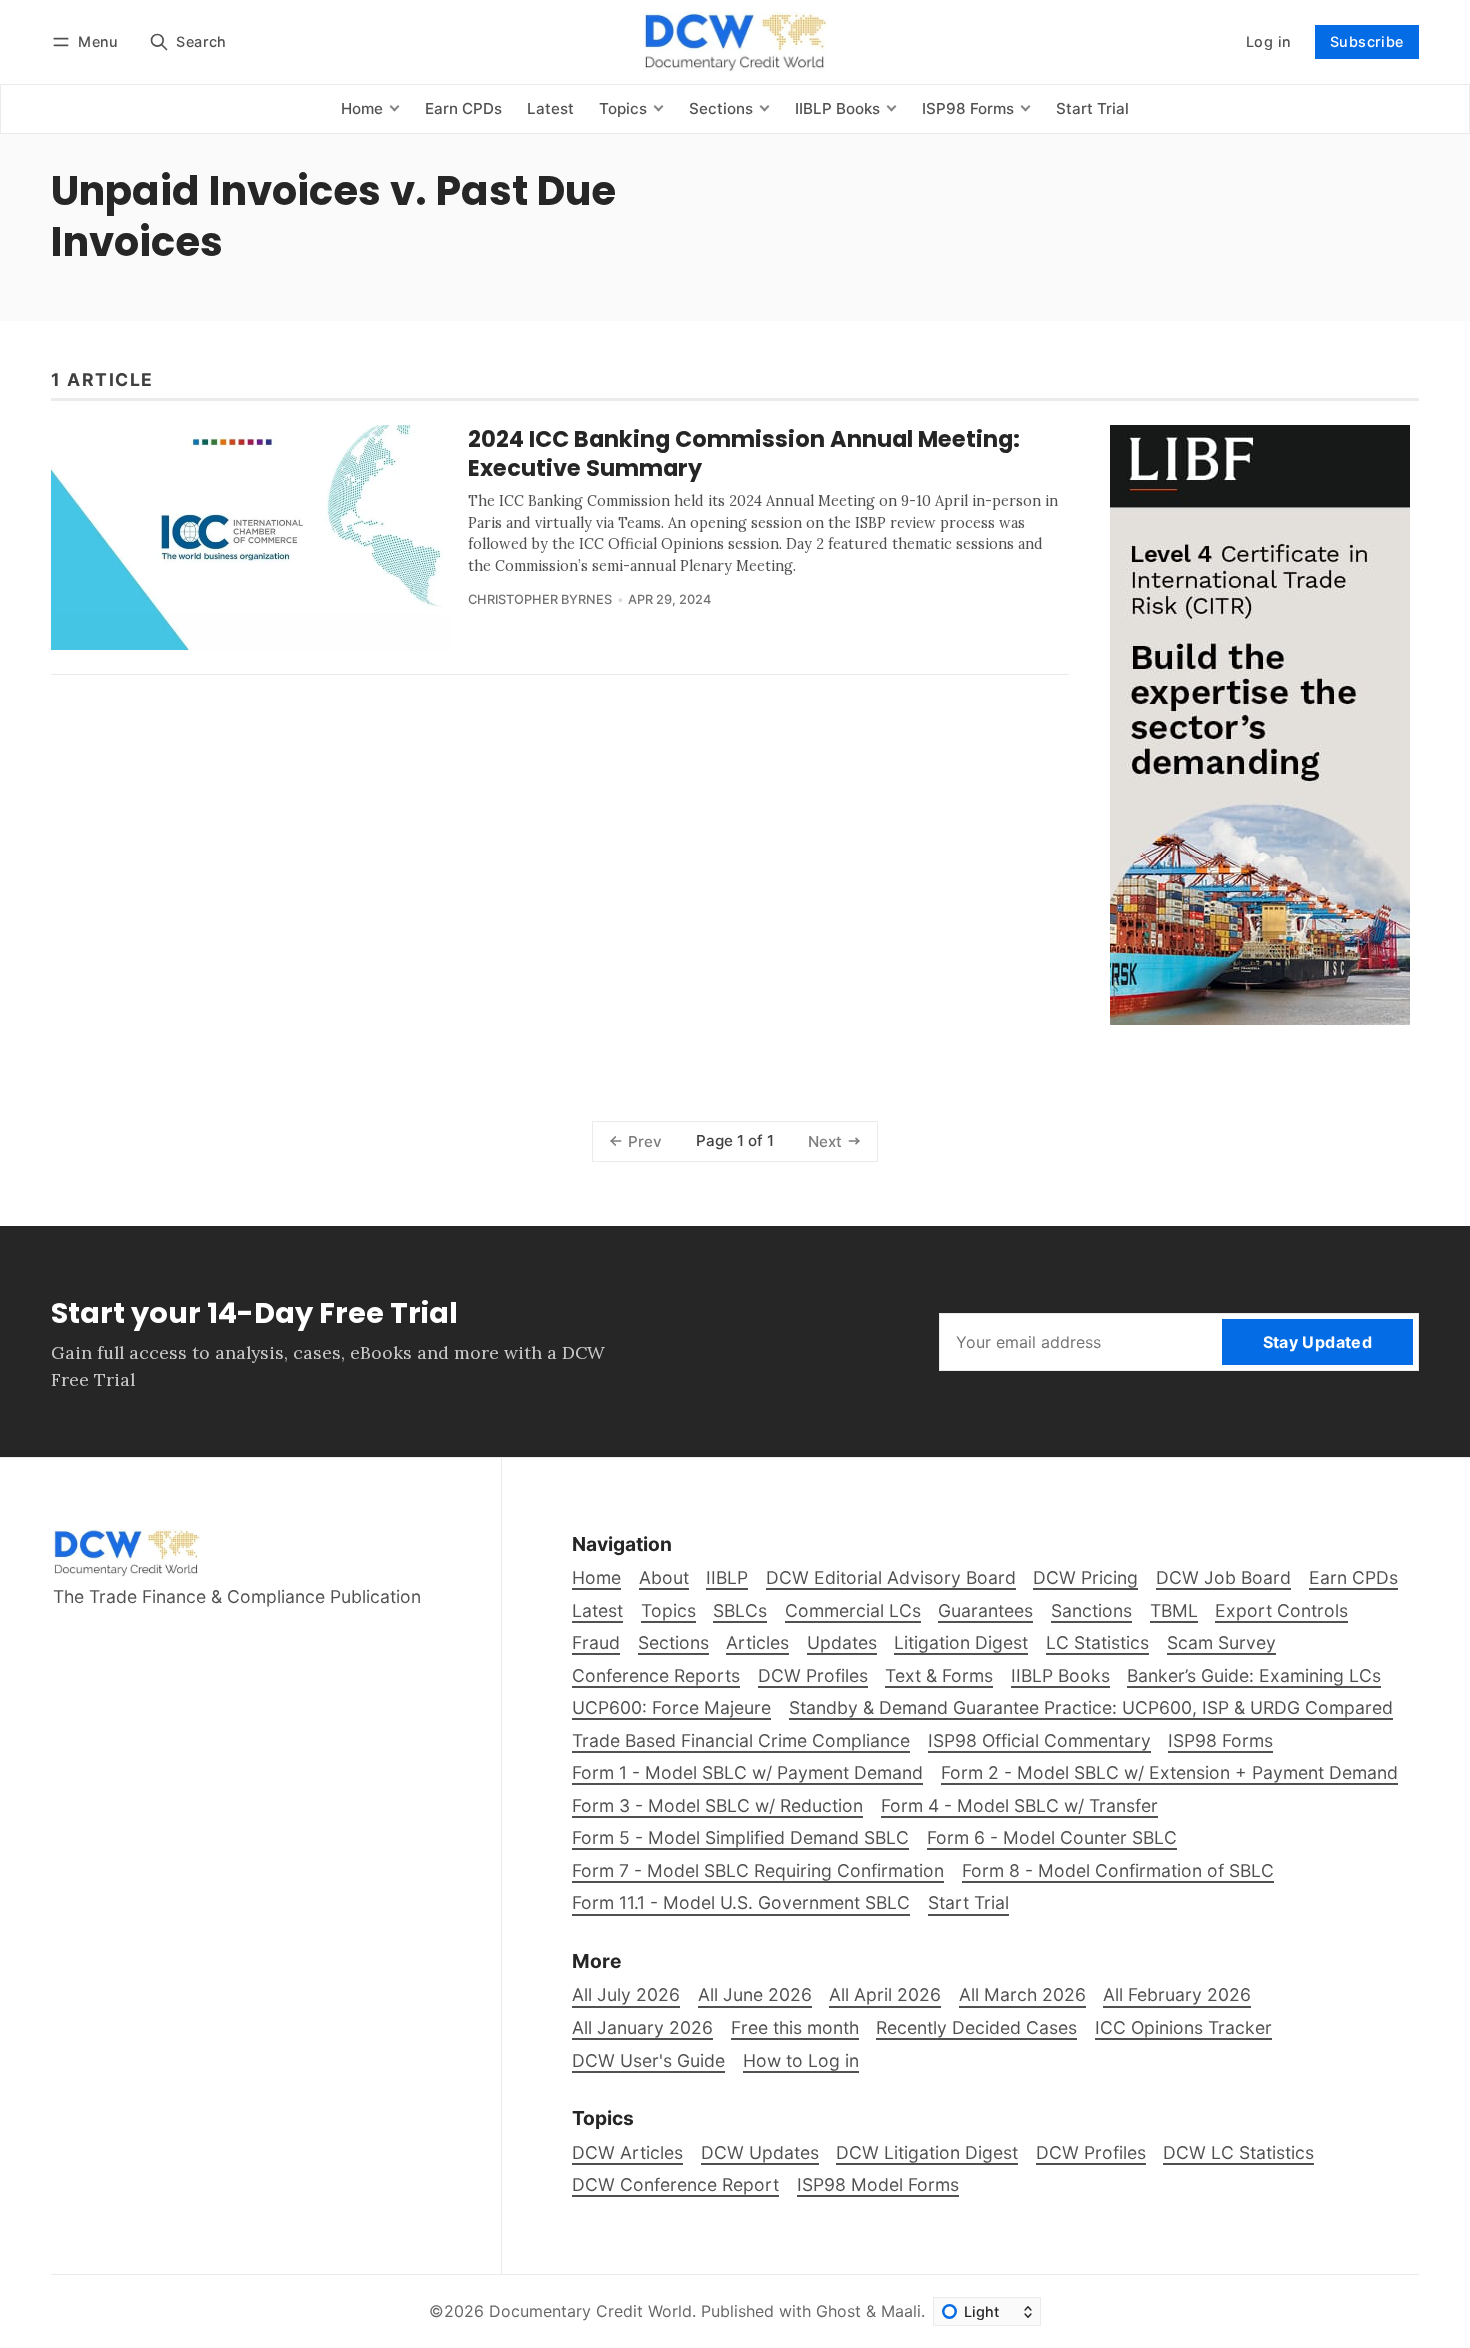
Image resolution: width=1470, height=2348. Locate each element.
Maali (901, 2311)
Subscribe (1367, 41)
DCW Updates (760, 2152)
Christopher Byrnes (540, 599)
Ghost (838, 2311)
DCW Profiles (1091, 2152)
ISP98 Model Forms (878, 2184)
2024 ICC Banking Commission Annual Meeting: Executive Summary (744, 453)
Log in (1268, 41)
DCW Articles (627, 2152)
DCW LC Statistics (1238, 2152)
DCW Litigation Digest (927, 2152)
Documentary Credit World (590, 2311)
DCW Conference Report (675, 2184)
